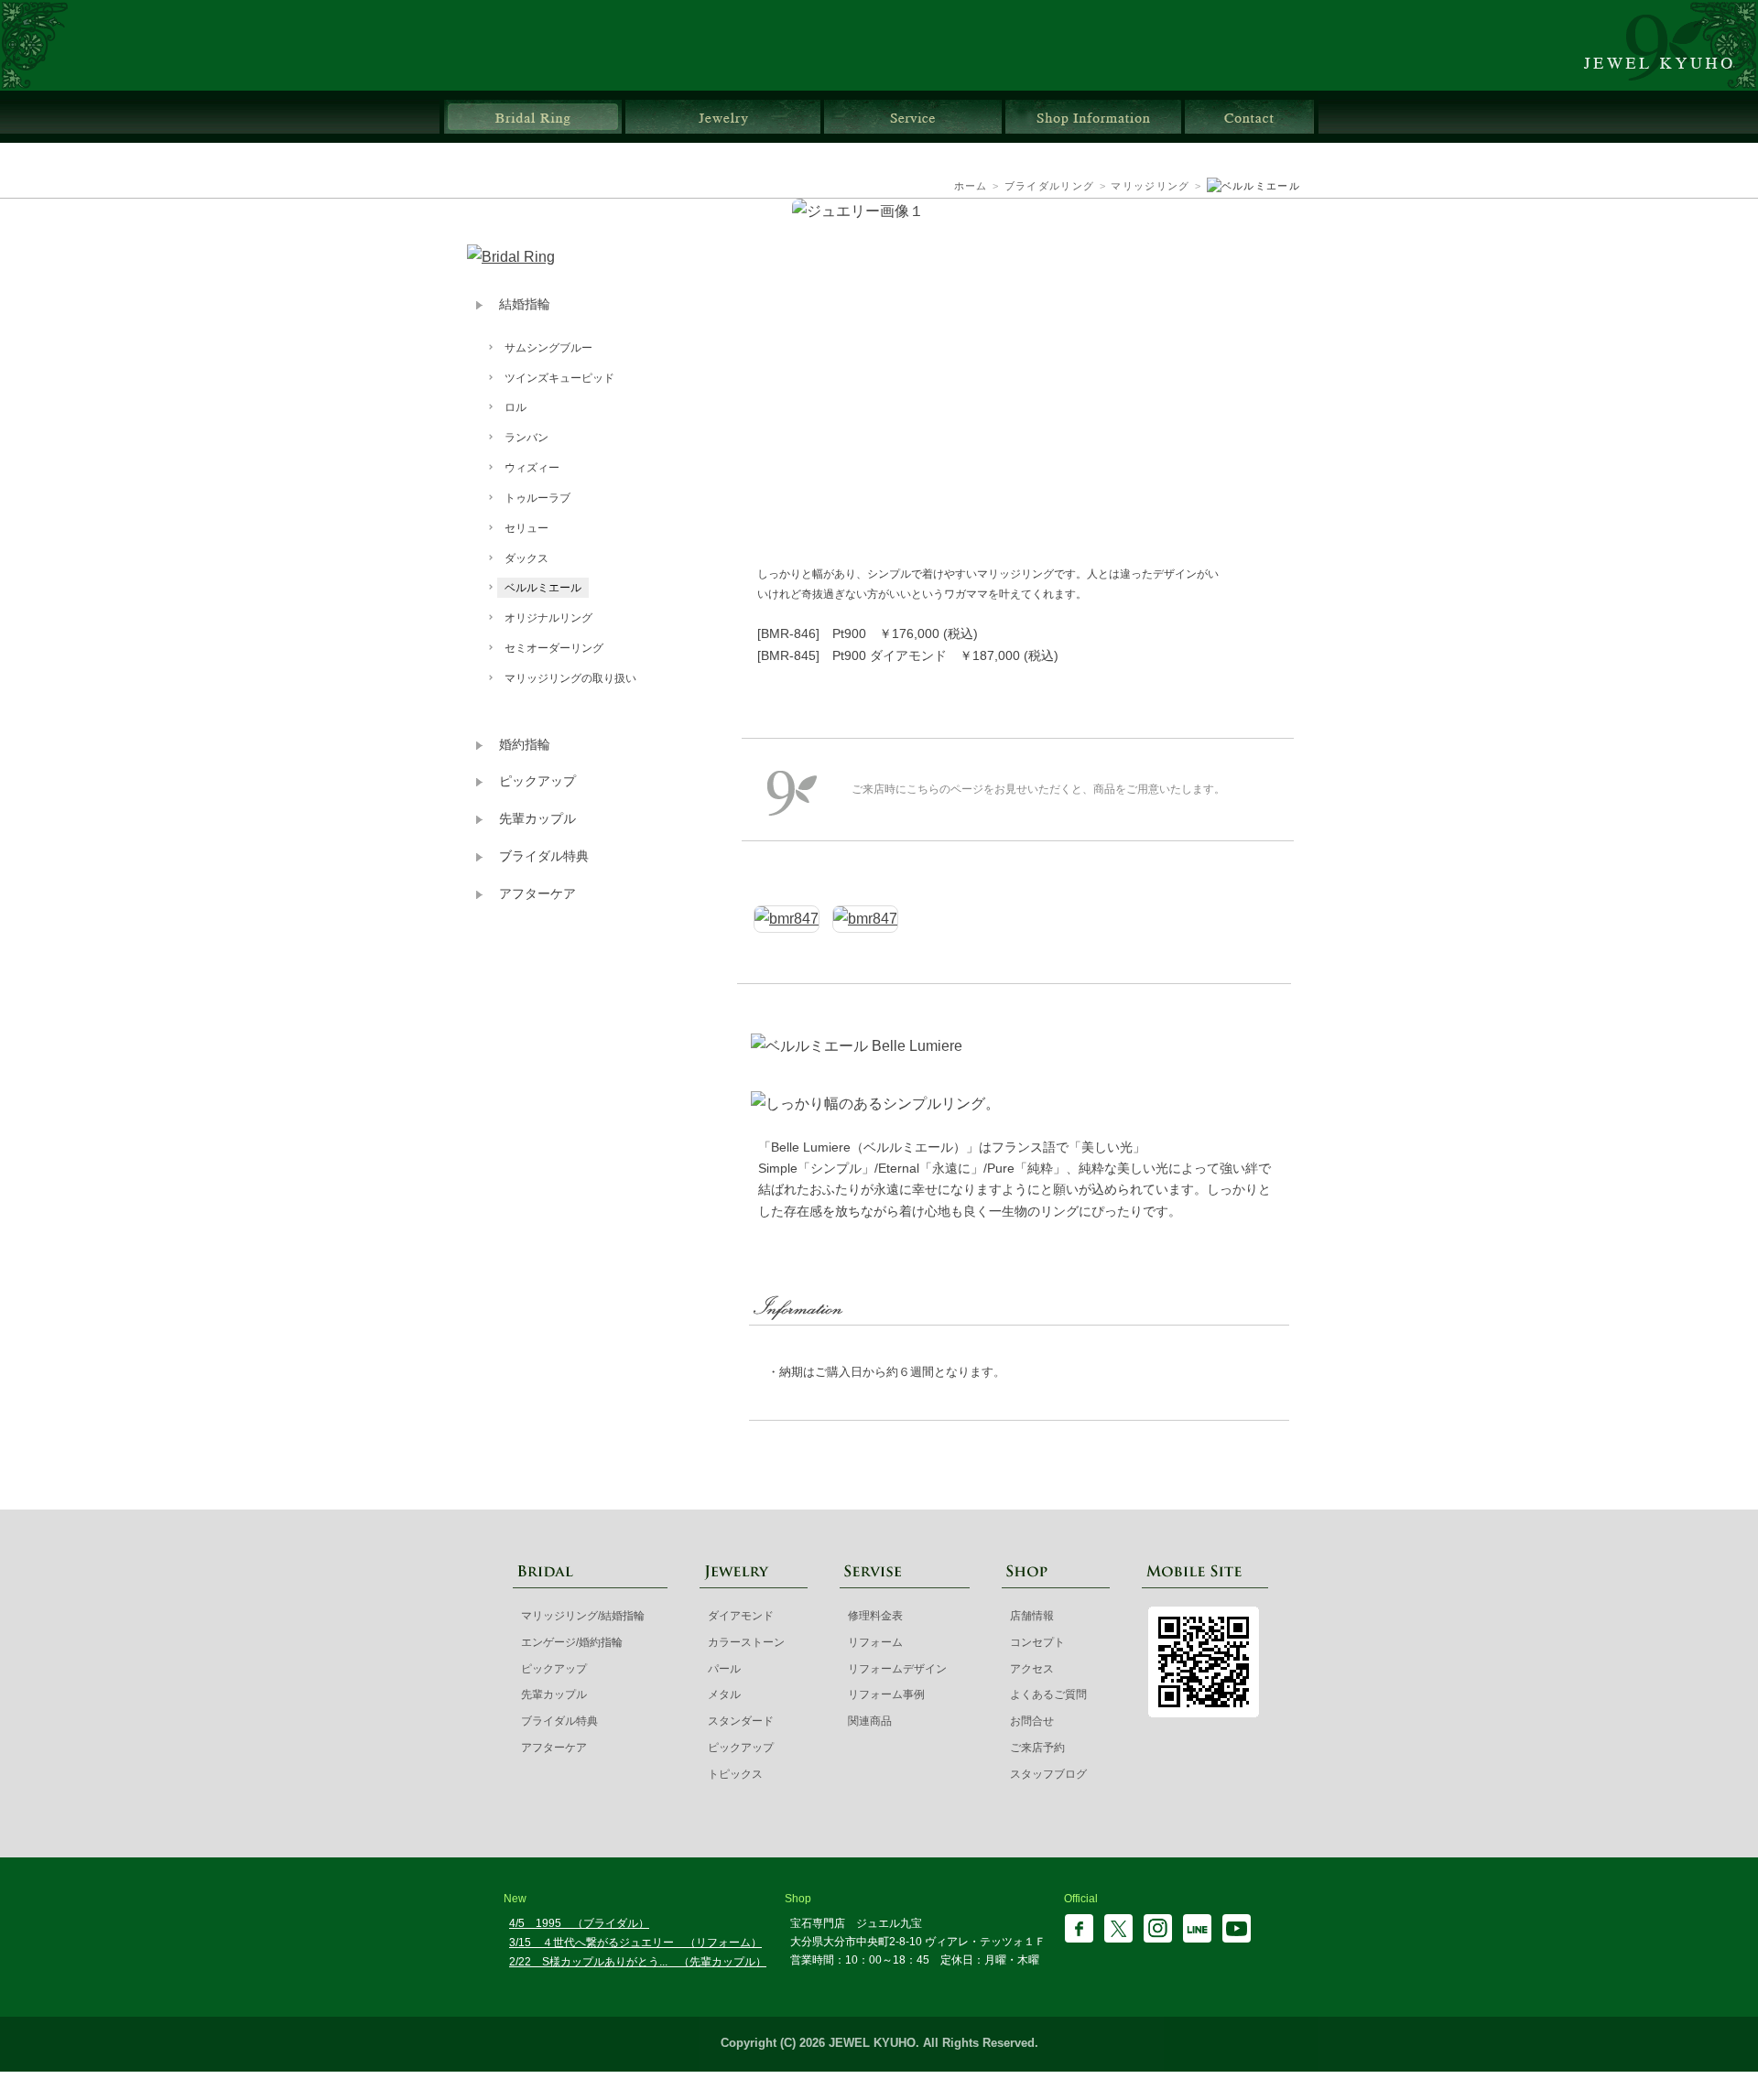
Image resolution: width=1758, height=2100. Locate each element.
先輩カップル (537, 819)
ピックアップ (537, 781)
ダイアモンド (741, 1616)
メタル (724, 1694)
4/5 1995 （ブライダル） (579, 1923)
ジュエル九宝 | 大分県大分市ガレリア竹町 (1669, 45)
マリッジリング (1150, 186)
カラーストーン (746, 1642)
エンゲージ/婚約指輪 (572, 1642)
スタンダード (741, 1721)
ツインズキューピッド (559, 378)
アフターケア (537, 894)
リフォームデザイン (897, 1669)
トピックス (735, 1774)
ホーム (971, 186)
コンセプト (1037, 1642)
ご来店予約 (1037, 1748)
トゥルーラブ (537, 498)
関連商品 (870, 1721)
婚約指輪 (525, 745)
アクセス (1032, 1669)
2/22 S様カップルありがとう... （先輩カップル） (638, 1962)
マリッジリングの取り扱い (570, 678)
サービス (913, 117)
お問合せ (1249, 117)
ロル (515, 407)
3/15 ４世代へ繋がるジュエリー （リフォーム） (635, 1943)
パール (724, 1669)
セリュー (526, 528)
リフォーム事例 (886, 1694)
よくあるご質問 (1048, 1694)
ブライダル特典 (544, 856)
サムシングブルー (548, 348)
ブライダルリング (533, 117)
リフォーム (875, 1642)
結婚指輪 (525, 304)
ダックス (526, 558)
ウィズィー (532, 468)
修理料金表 (875, 1616)
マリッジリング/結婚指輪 (583, 1616)
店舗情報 (1093, 117)
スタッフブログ (1048, 1774)
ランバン (526, 438)
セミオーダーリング (554, 648)
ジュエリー (723, 117)
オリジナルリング (548, 618)
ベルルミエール (543, 588)
